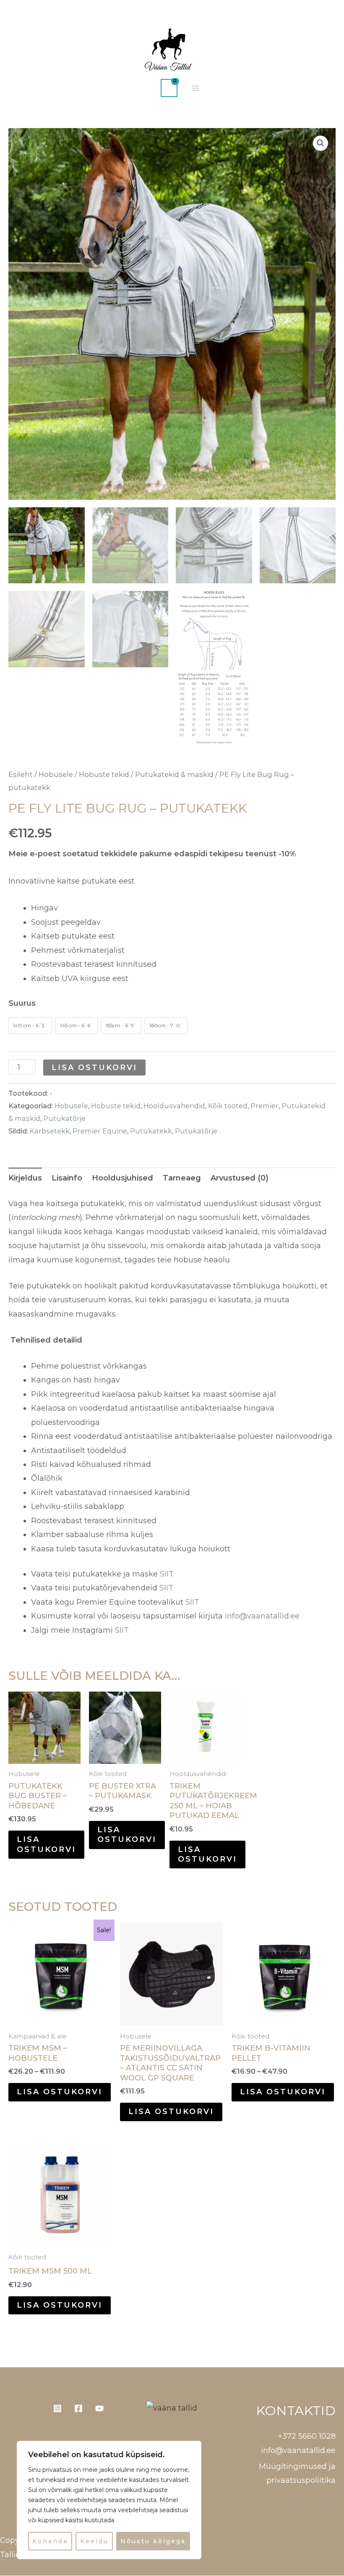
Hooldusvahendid (174, 1106)
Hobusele (56, 774)
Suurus (22, 1003)
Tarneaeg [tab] (182, 1178)
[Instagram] (57, 2408)
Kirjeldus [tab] (25, 1178)
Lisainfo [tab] (67, 1178)
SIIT (167, 1574)
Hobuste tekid (104, 774)
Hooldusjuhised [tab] (122, 1178)
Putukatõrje (64, 1118)
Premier (265, 1106)
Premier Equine (100, 1131)
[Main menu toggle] (195, 88)
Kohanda (50, 2541)
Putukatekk (151, 1131)
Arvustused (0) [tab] (240, 1178)
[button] (146, 88)
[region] (109, 2500)
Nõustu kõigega (153, 2541)
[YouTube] (99, 2408)
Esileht (21, 774)
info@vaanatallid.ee (262, 1616)
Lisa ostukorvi (94, 1068)
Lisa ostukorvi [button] (207, 1854)
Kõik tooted (228, 1106)
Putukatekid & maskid (174, 774)
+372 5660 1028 (307, 2436)
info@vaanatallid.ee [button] (298, 2450)
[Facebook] (78, 2408)
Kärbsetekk (50, 1131)
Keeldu (94, 2541)
